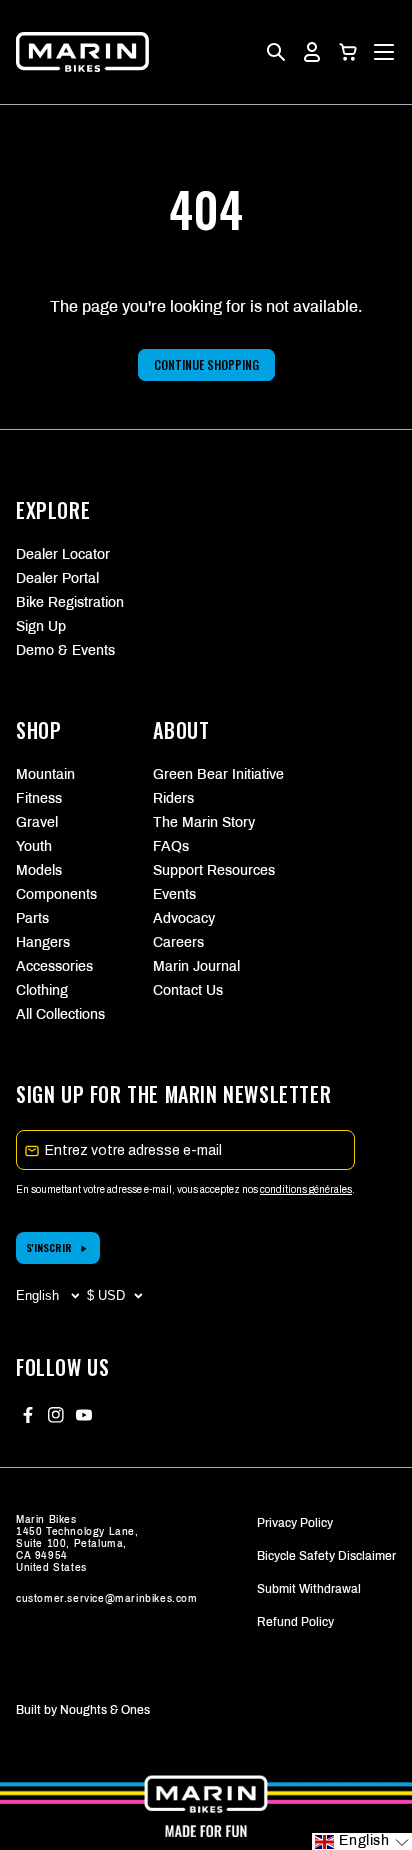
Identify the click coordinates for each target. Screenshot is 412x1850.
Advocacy (184, 918)
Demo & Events (65, 650)
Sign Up (41, 626)
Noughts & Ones (105, 1710)
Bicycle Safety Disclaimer (326, 1556)
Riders (173, 798)
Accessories (54, 966)
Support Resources (205, 870)
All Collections (60, 1014)
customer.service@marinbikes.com (107, 1598)
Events (174, 894)
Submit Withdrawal (309, 1589)
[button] (348, 52)
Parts (32, 918)
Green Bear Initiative (205, 774)
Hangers (43, 942)
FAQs (171, 846)
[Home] (82, 52)
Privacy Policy (295, 1523)
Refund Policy (295, 1622)
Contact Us (188, 990)
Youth (34, 846)
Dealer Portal (57, 578)
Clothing (42, 990)
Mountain (45, 774)
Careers (178, 942)
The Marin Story (204, 822)
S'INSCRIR (49, 1247)
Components (56, 894)
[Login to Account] (312, 52)
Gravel (37, 822)
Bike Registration (70, 602)
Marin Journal (196, 966)
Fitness (39, 798)
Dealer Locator (63, 554)
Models (39, 870)
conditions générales (306, 1189)
